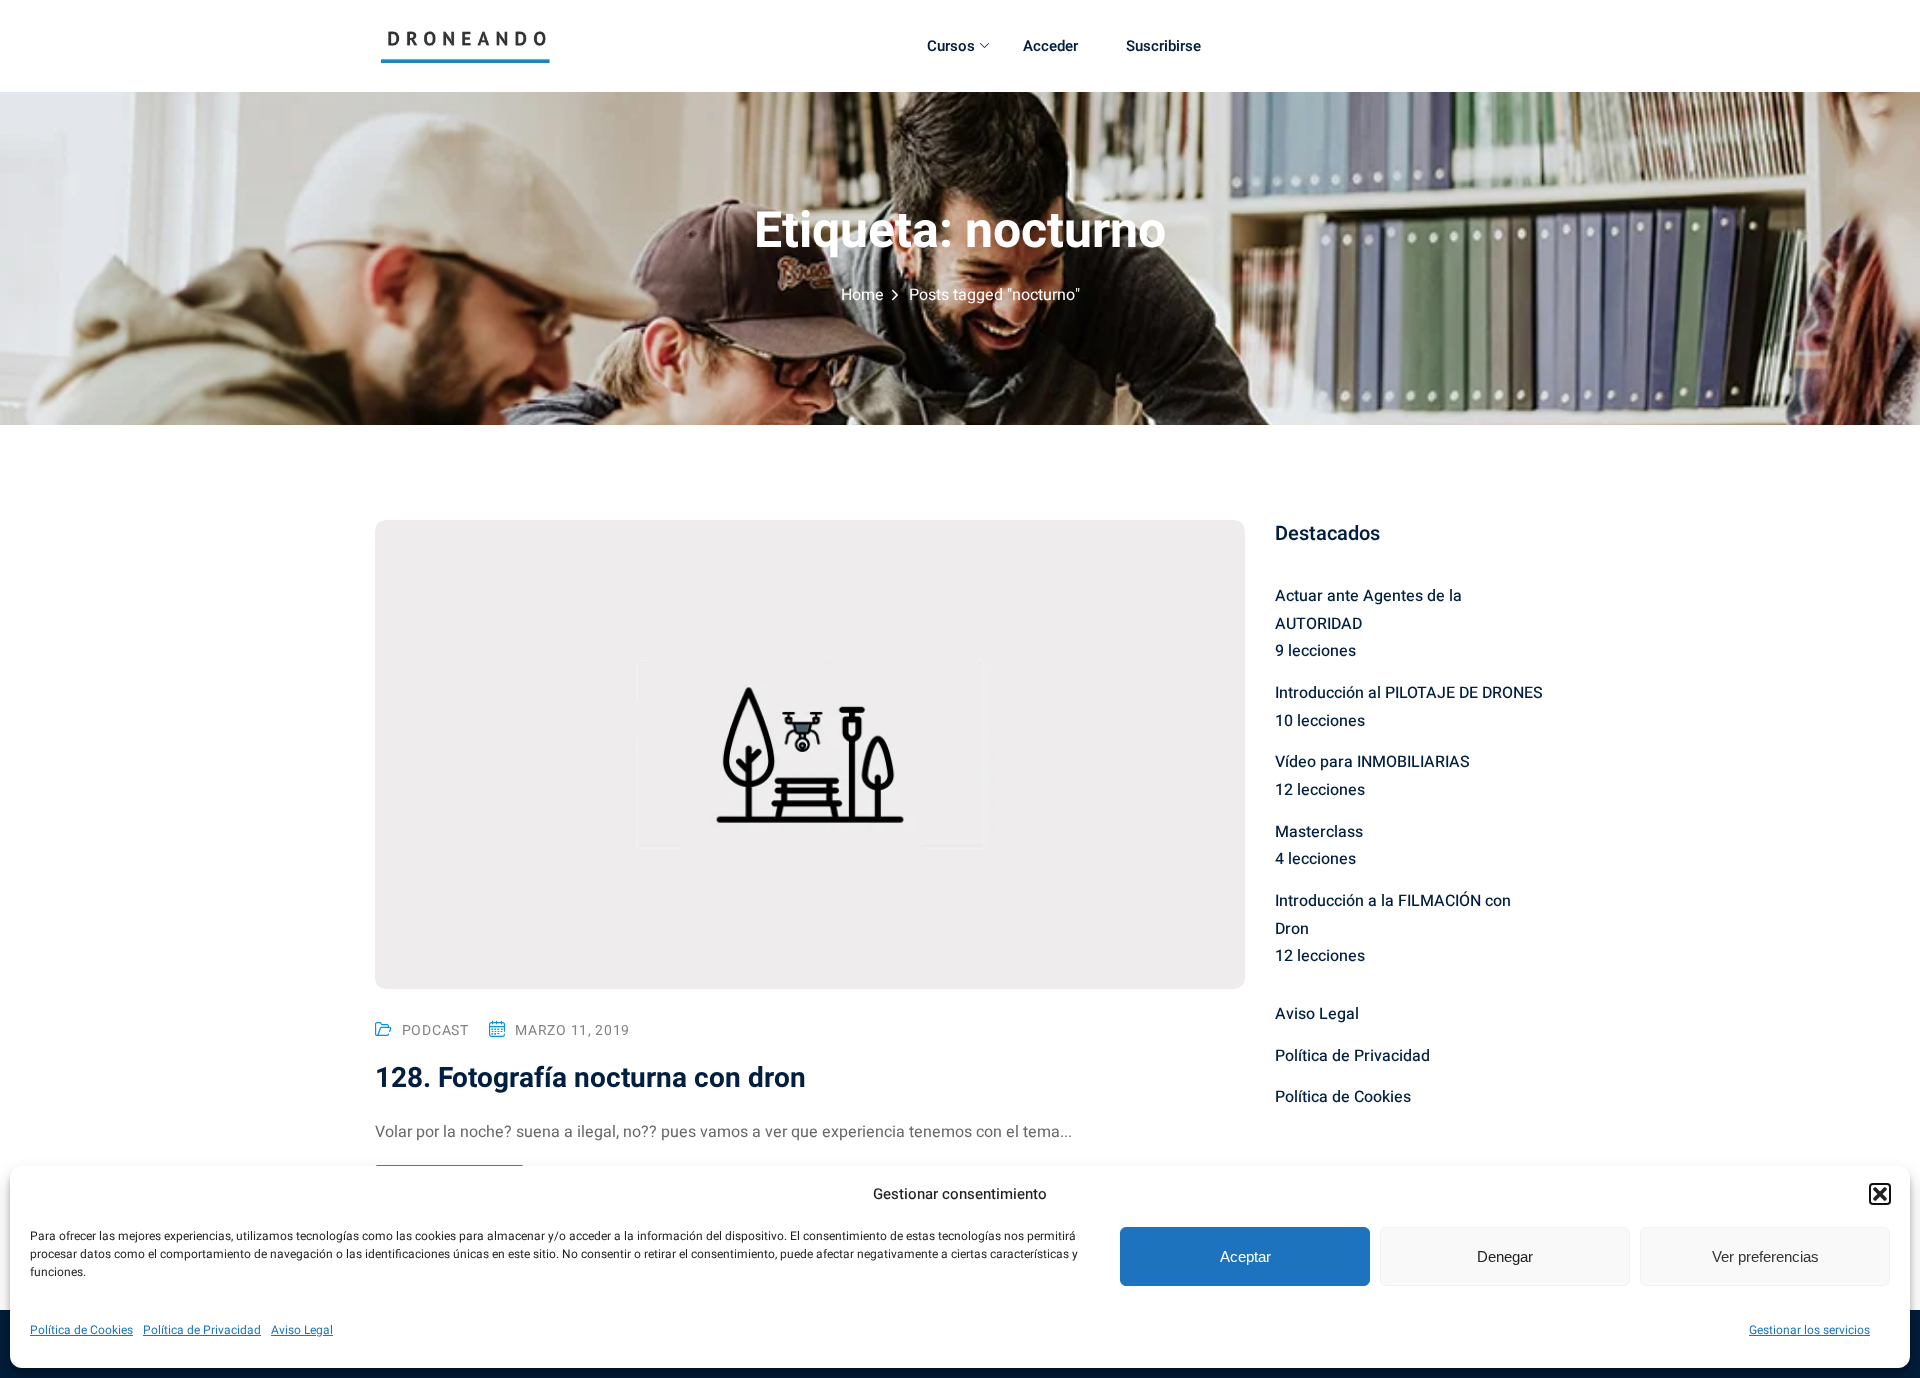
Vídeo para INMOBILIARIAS (1372, 762)
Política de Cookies (81, 1330)
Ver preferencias (1765, 1256)
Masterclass (1319, 832)
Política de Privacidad (202, 1330)
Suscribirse (1163, 46)
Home (862, 295)
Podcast (435, 1030)
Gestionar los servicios (1809, 1330)
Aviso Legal (302, 1330)
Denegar (1505, 1256)
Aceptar (1245, 1256)
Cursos (951, 46)
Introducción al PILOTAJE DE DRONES (1409, 693)
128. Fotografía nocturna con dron (590, 1078)
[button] (1880, 1194)
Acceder (1050, 46)
